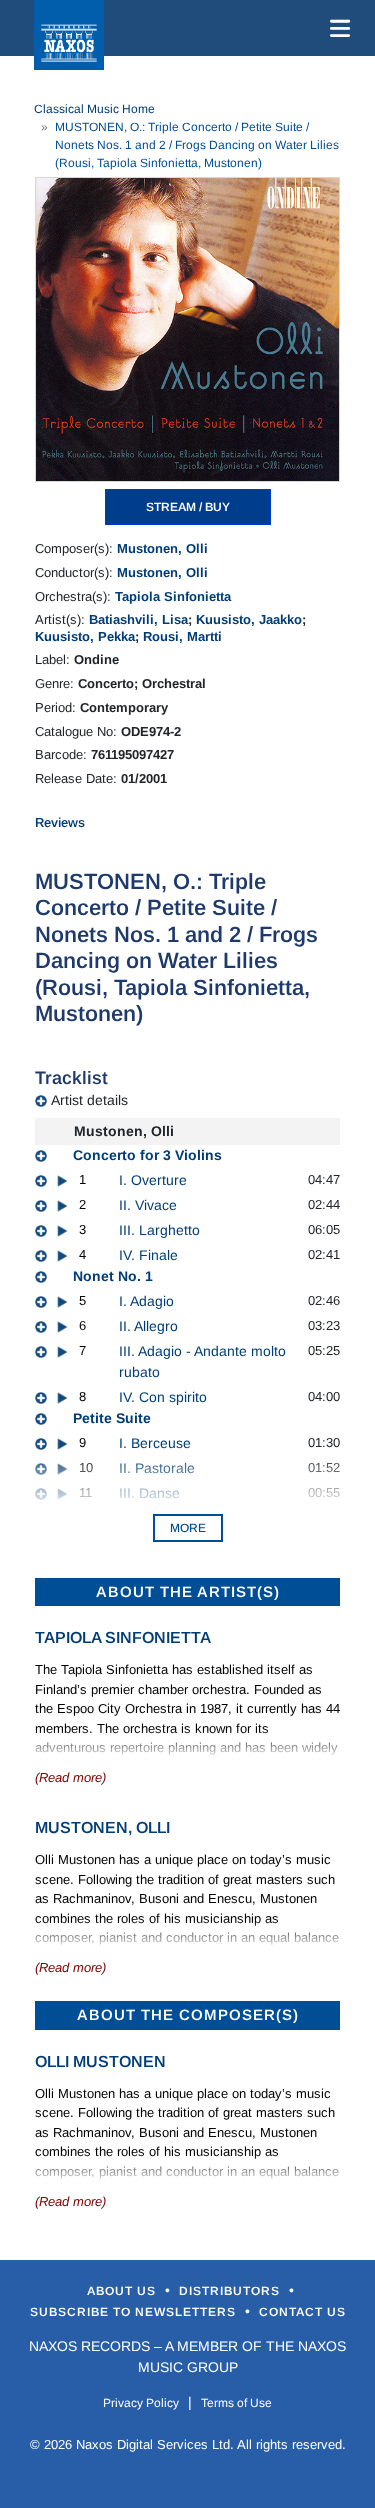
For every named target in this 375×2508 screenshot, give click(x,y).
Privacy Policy (141, 2403)
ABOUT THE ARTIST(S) (188, 1591)
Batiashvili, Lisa (138, 619)
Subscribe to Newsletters (135, 2312)
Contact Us (302, 2312)
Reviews (60, 822)
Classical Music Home (94, 109)
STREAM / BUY (188, 507)
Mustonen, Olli (162, 548)
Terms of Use (236, 2403)
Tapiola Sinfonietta (173, 596)
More (188, 1528)
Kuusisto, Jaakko (249, 619)
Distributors (231, 2291)
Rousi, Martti (182, 636)
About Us (123, 2291)
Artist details (89, 1100)
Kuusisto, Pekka (85, 636)
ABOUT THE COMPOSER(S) (188, 2014)
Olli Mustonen (100, 2061)
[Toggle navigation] (336, 28)
